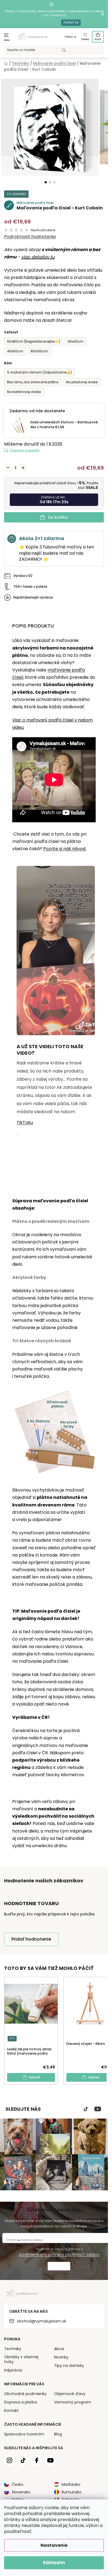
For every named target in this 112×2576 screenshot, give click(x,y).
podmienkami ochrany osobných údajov (59, 2255)
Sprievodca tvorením (24, 2434)
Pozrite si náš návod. (65, 849)
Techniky (13, 2349)
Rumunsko (72, 2492)
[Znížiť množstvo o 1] (8, 468)
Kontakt (11, 2411)
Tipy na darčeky (69, 2366)
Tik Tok (86, 2109)
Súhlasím (54, 2563)
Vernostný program (73, 2402)
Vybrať (34, 2077)
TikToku (25, 1123)
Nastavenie (54, 2545)
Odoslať (59, 2267)
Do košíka (58, 517)
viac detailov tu (38, 257)
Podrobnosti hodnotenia (30, 237)
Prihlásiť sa (71, 37)
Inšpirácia (13, 2370)
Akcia (59, 2349)
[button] (46, 182)
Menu (7, 40)
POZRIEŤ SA (71, 23)
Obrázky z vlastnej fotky (21, 2359)
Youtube (98, 2109)
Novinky (61, 2357)
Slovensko (21, 2492)
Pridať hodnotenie (31, 1939)
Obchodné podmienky (25, 2394)
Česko (18, 2484)
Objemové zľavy (70, 2394)
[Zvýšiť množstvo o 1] (23, 468)
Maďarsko (71, 2484)
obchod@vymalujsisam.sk (41, 2321)
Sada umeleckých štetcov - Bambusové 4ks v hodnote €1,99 (64, 425)
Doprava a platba (25, 450)
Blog (58, 2434)
